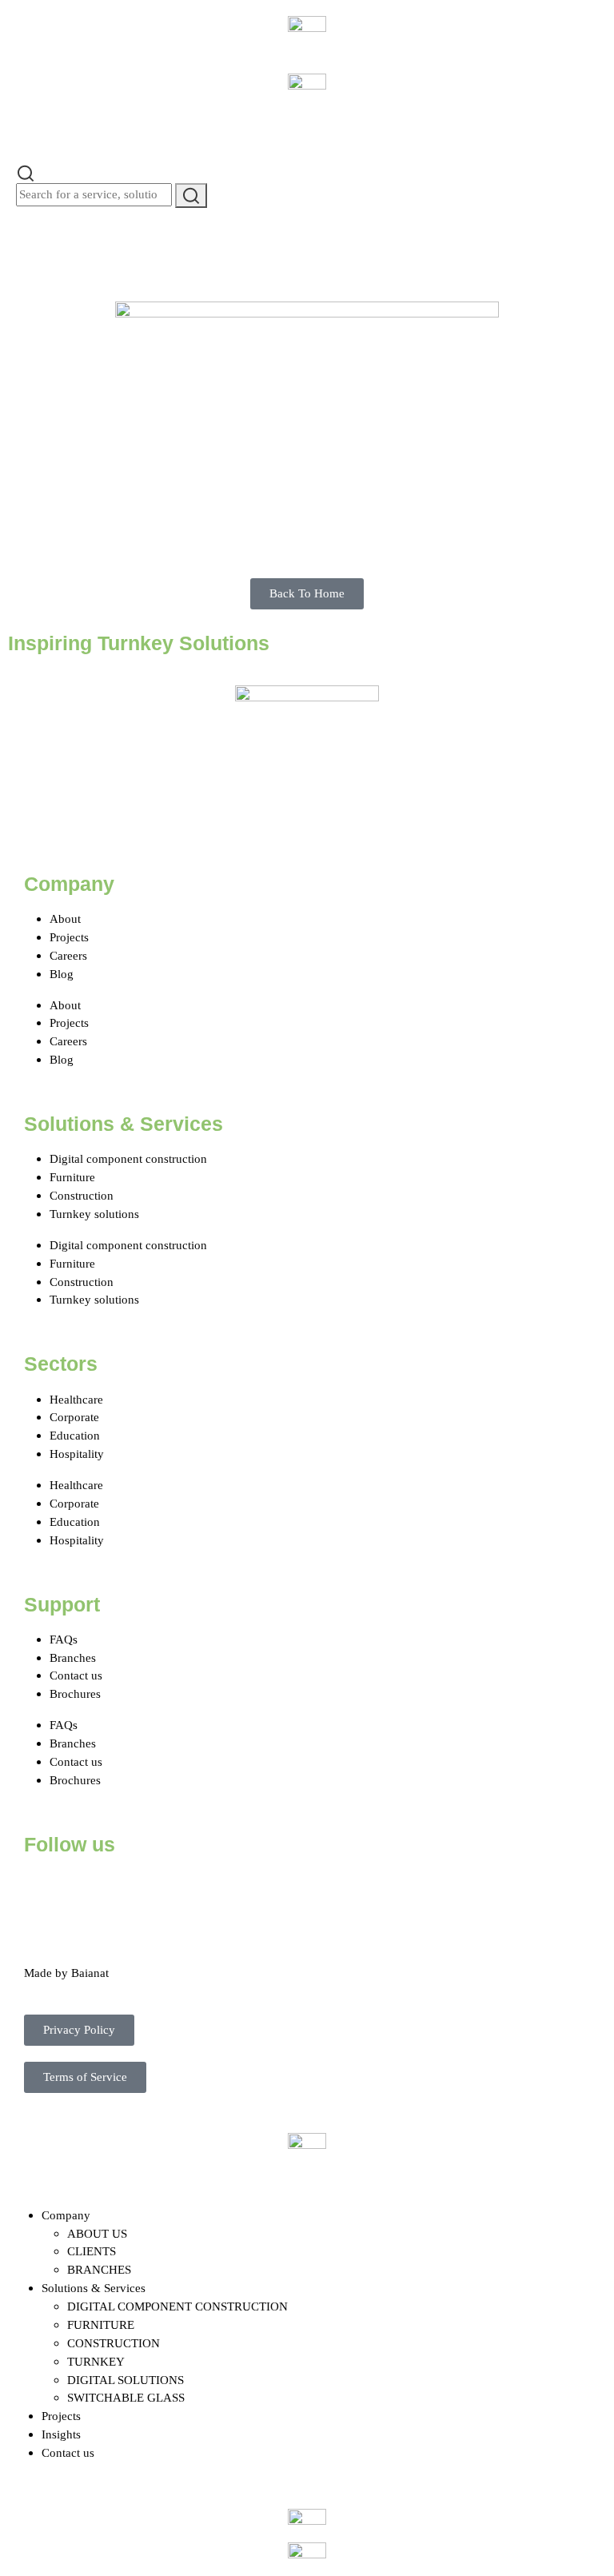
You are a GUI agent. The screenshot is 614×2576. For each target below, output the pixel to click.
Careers (68, 955)
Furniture (72, 1177)
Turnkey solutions (94, 1214)
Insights (61, 2434)
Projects (69, 937)
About (65, 919)
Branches (73, 1657)
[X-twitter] (87, 1891)
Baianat (90, 1973)
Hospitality (77, 1454)
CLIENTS (92, 2251)
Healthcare (76, 1399)
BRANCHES (99, 2269)
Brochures (75, 1693)
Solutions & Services (94, 2288)
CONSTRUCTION (114, 2343)
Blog (62, 974)
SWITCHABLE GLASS (126, 2397)
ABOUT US (97, 2233)
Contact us (76, 1675)
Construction (82, 1195)
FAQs (64, 1639)
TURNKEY (96, 2361)
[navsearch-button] (26, 172)
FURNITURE (101, 2324)
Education (75, 1435)
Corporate (74, 1417)
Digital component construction (128, 1158)
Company (66, 2215)
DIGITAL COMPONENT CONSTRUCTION (177, 2306)
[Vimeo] (217, 1891)
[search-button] (191, 196)
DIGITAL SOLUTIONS (126, 2380)
